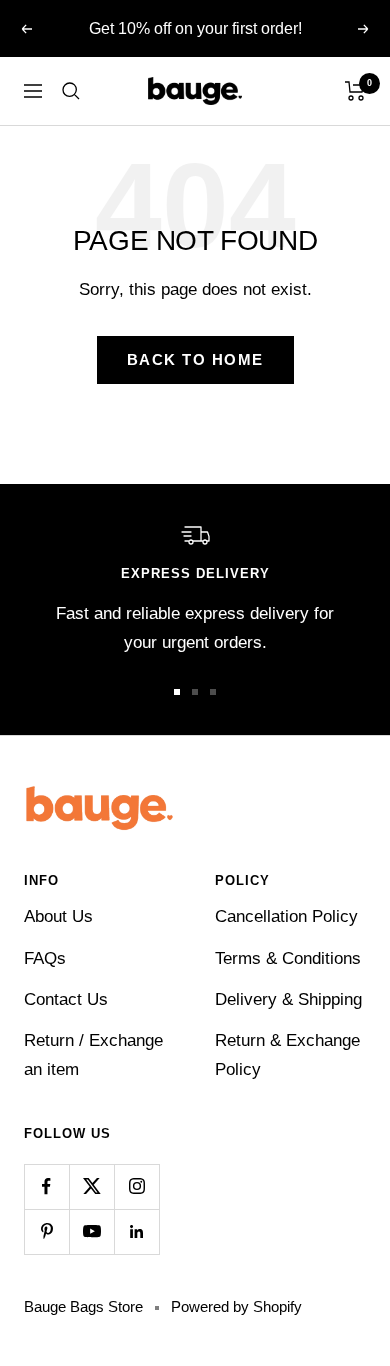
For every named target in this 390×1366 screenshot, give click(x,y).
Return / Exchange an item (93, 1055)
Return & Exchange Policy (287, 1055)
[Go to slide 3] (213, 692)
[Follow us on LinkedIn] (136, 1231)
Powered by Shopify (236, 1306)
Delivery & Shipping (288, 999)
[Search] (71, 91)
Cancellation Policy (286, 916)
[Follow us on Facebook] (46, 1186)
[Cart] (355, 91)
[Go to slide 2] (195, 692)
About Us (58, 916)
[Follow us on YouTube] (91, 1231)
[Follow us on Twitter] (91, 1186)
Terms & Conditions (288, 958)
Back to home (195, 359)
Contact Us (66, 999)
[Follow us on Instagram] (136, 1186)
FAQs (45, 958)
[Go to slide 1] (177, 692)
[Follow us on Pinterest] (46, 1231)
